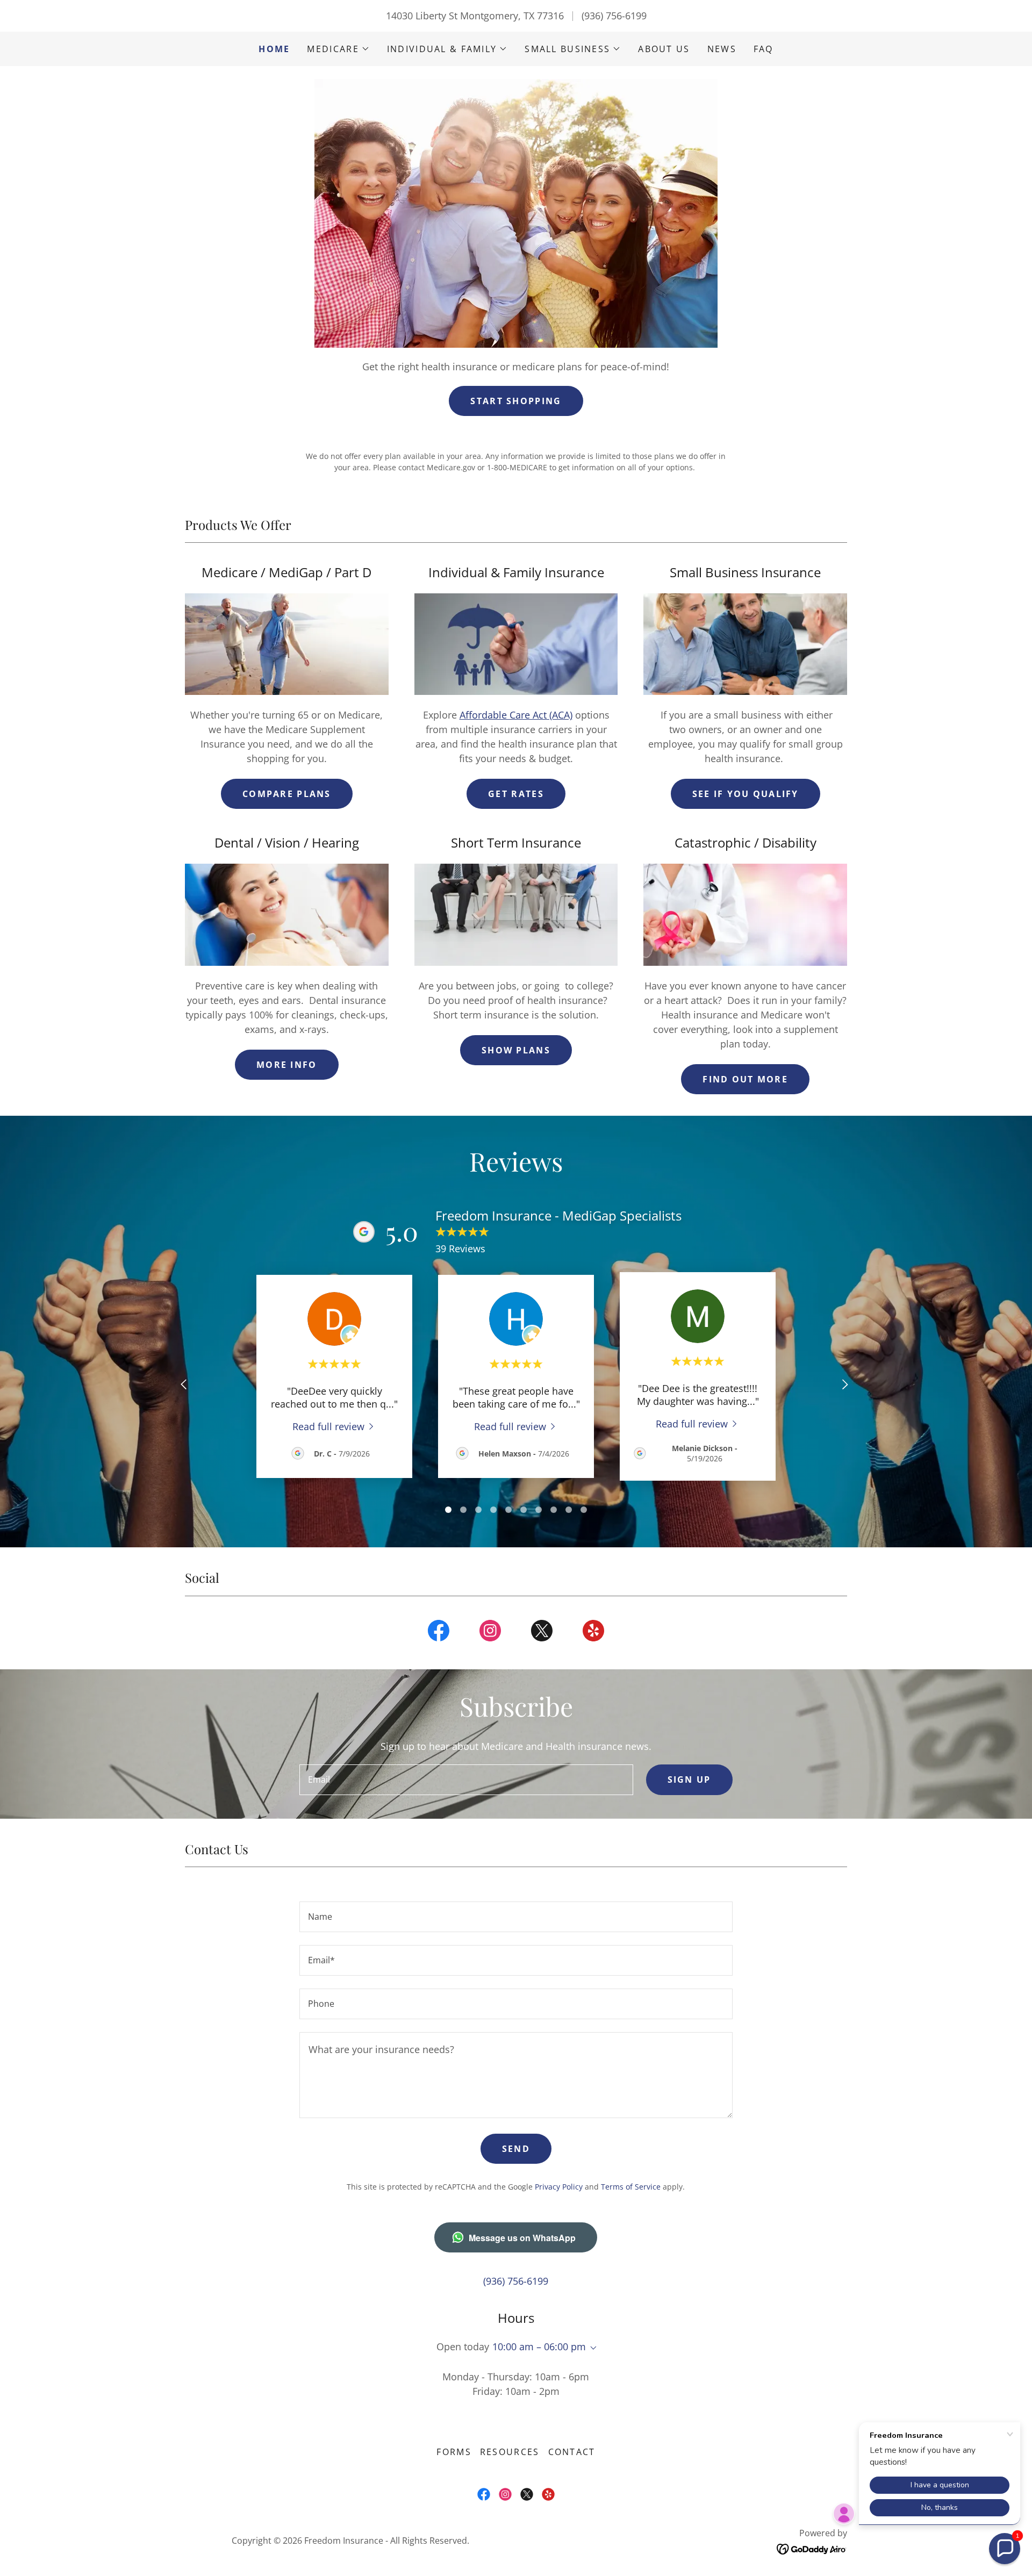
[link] (335, 1426)
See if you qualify (746, 794)
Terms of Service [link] (631, 2187)
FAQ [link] (764, 49)
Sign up (689, 1779)
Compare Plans (287, 794)
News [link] (722, 49)
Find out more (745, 1079)
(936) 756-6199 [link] (614, 16)
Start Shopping (516, 401)
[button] (338, 49)
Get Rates (516, 794)
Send (516, 2149)
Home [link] (274, 49)
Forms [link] (454, 2452)
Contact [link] (572, 2452)
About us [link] (664, 49)
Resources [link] (510, 2452)
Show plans (516, 1050)
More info (287, 1065)
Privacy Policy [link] (559, 2187)
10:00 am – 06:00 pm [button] (539, 2347)
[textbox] (466, 1780)
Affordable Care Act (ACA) (516, 715)
